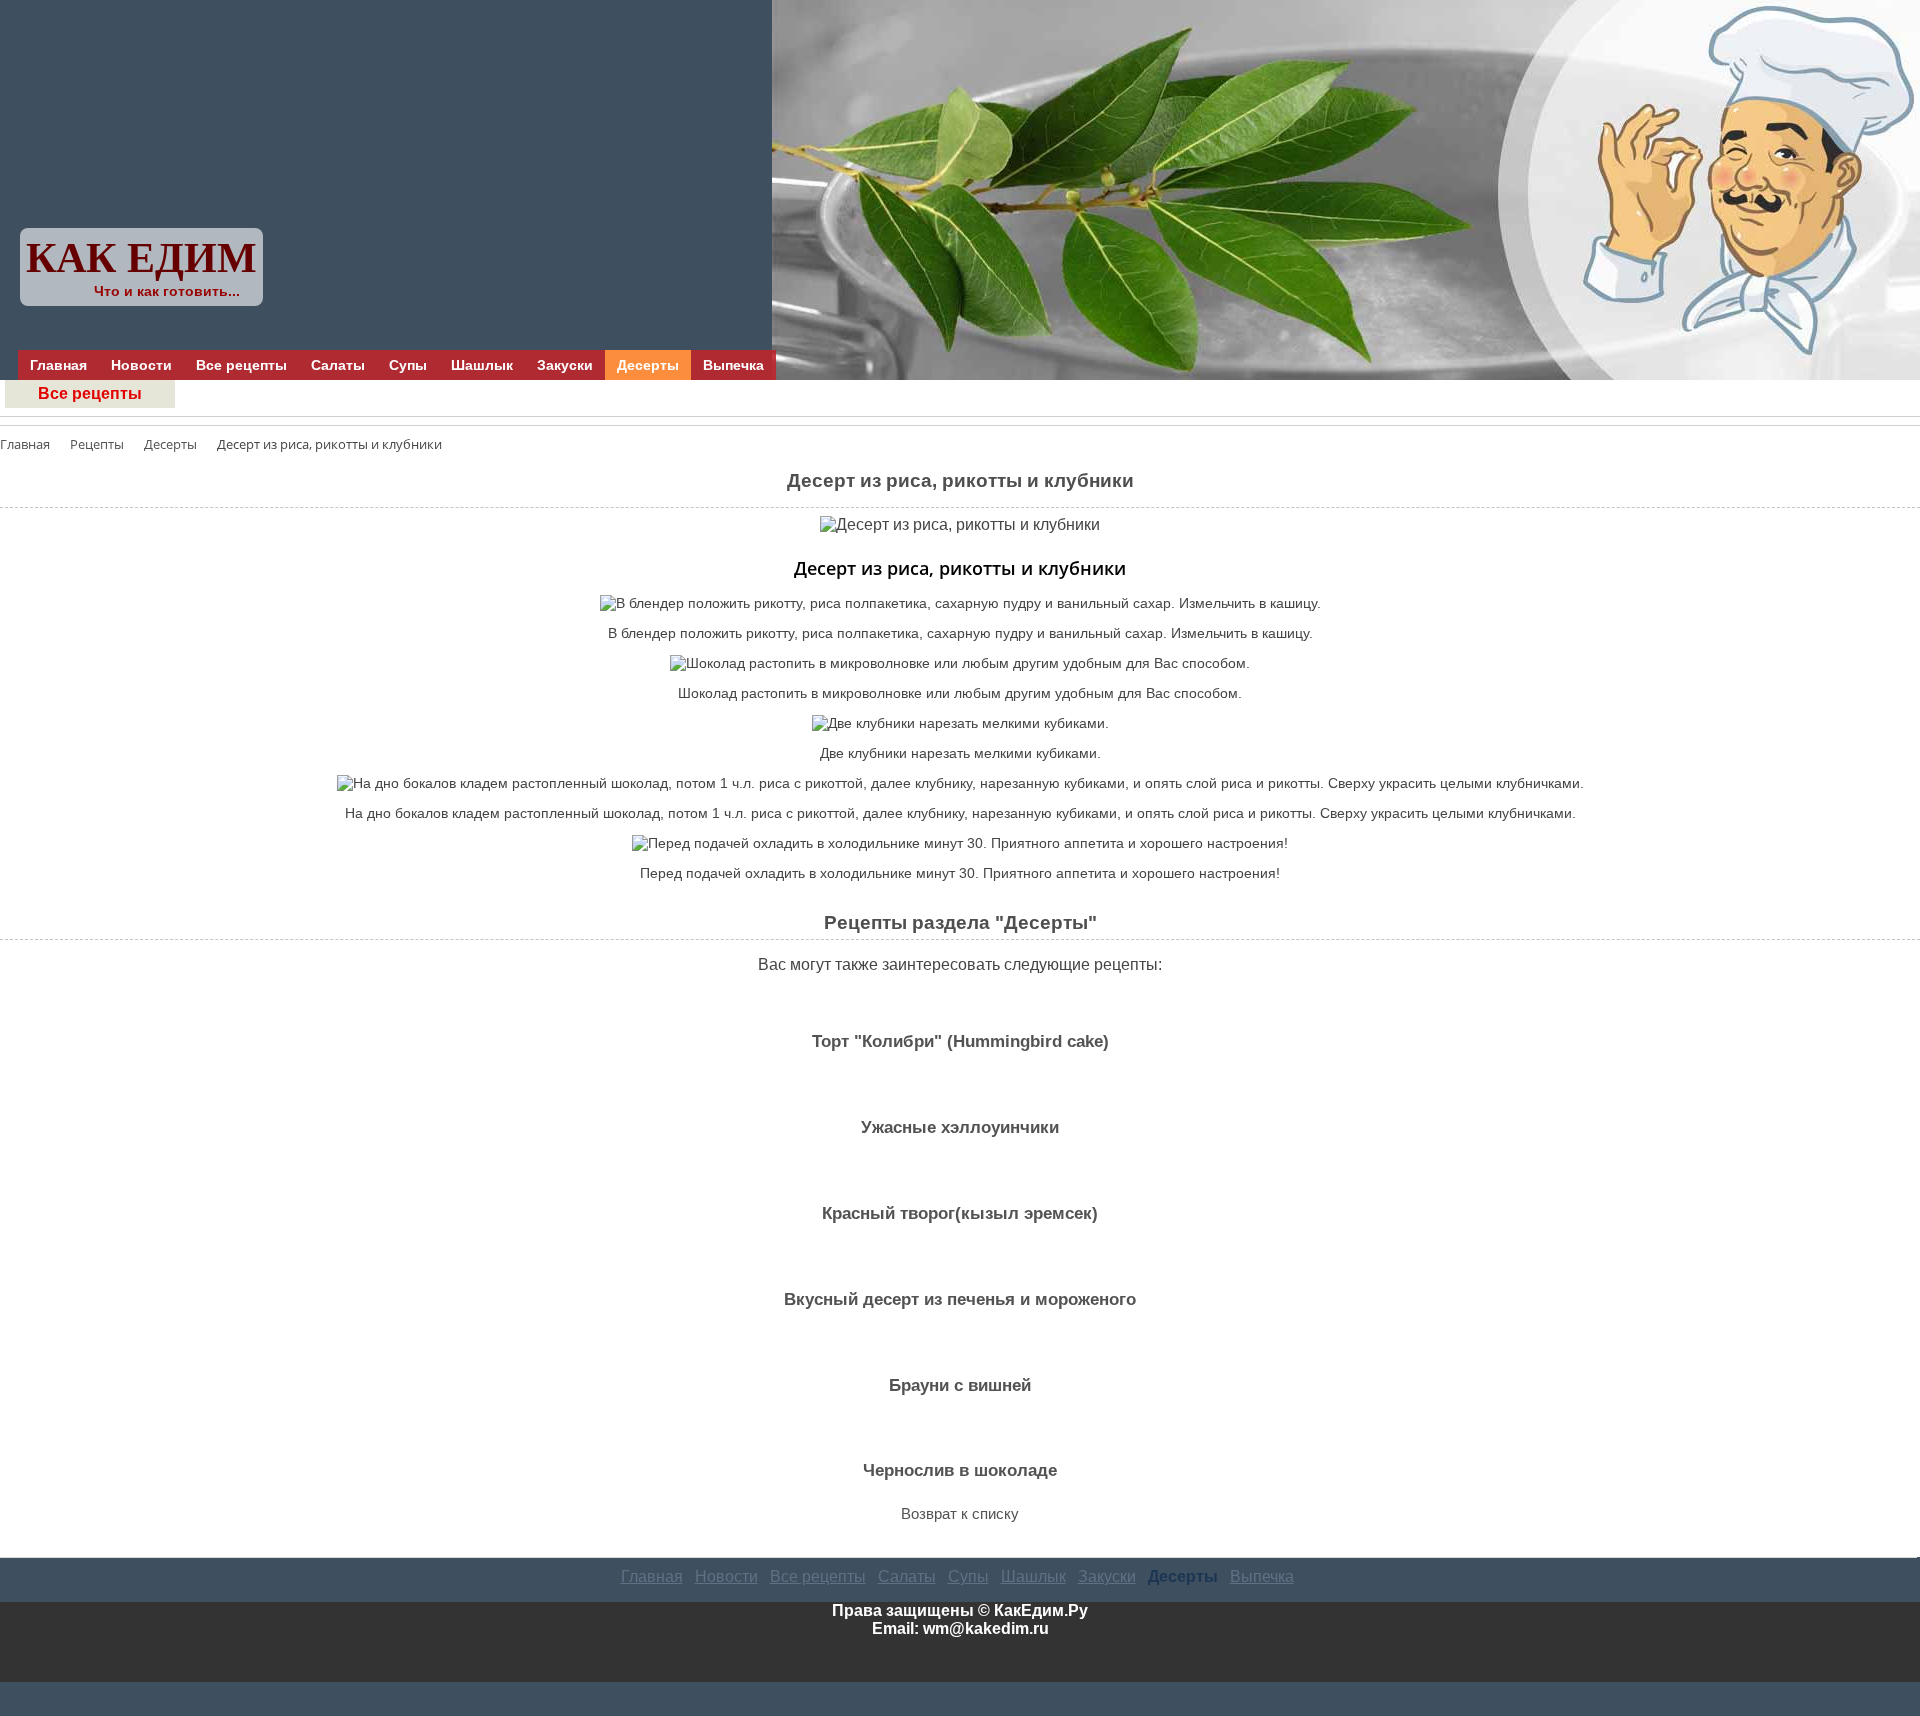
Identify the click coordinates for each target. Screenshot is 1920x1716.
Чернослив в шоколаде (960, 1470)
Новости (141, 365)
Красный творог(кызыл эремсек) (960, 1213)
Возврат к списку (960, 1513)
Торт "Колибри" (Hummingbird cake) (960, 1041)
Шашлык (482, 365)
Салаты (338, 365)
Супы (408, 365)
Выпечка (733, 365)
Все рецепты (241, 365)
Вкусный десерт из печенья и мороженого (960, 1299)
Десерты (648, 365)
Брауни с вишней (960, 1385)
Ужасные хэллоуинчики (960, 1127)
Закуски (565, 365)
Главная (58, 365)
